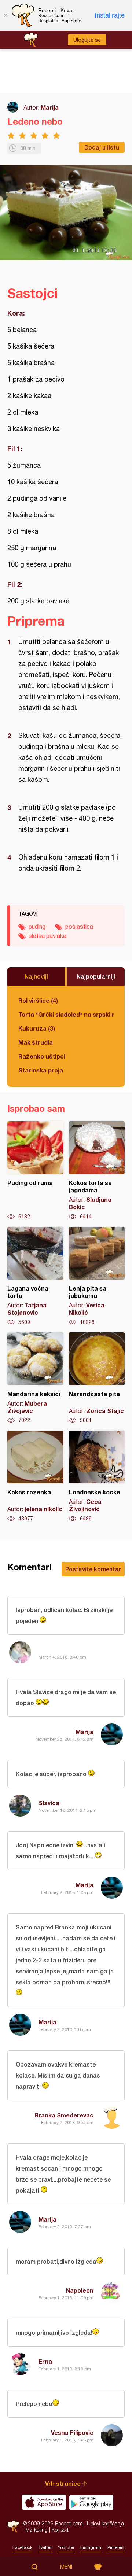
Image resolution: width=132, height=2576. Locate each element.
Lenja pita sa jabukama (97, 1276)
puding (37, 927)
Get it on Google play (91, 2502)
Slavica (49, 1803)
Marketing (36, 2530)
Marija (50, 107)
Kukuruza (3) (37, 1028)
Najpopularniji (96, 976)
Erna (45, 2361)
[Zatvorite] (5, 15)
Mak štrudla (36, 1042)
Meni (66, 2567)
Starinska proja (41, 1070)
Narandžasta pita (97, 1378)
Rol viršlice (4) (38, 1000)
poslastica (79, 927)
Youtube (66, 2547)
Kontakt (60, 2530)
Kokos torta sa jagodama (97, 1171)
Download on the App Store (44, 2502)
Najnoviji (36, 976)
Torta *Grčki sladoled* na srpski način (66, 1014)
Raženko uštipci (42, 1056)
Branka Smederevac (64, 2115)
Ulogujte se (87, 40)
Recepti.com (13, 2526)
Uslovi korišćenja (105, 2523)
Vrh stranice (63, 2483)
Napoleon (80, 2290)
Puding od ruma (35, 1171)
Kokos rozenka (35, 1476)
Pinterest (116, 2547)
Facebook (22, 2547)
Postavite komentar (93, 1569)
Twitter (45, 2547)
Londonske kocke (97, 1476)
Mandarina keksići (35, 1378)
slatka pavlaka (47, 936)
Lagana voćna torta (35, 1276)
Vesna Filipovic (72, 2433)
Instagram (91, 2547)
